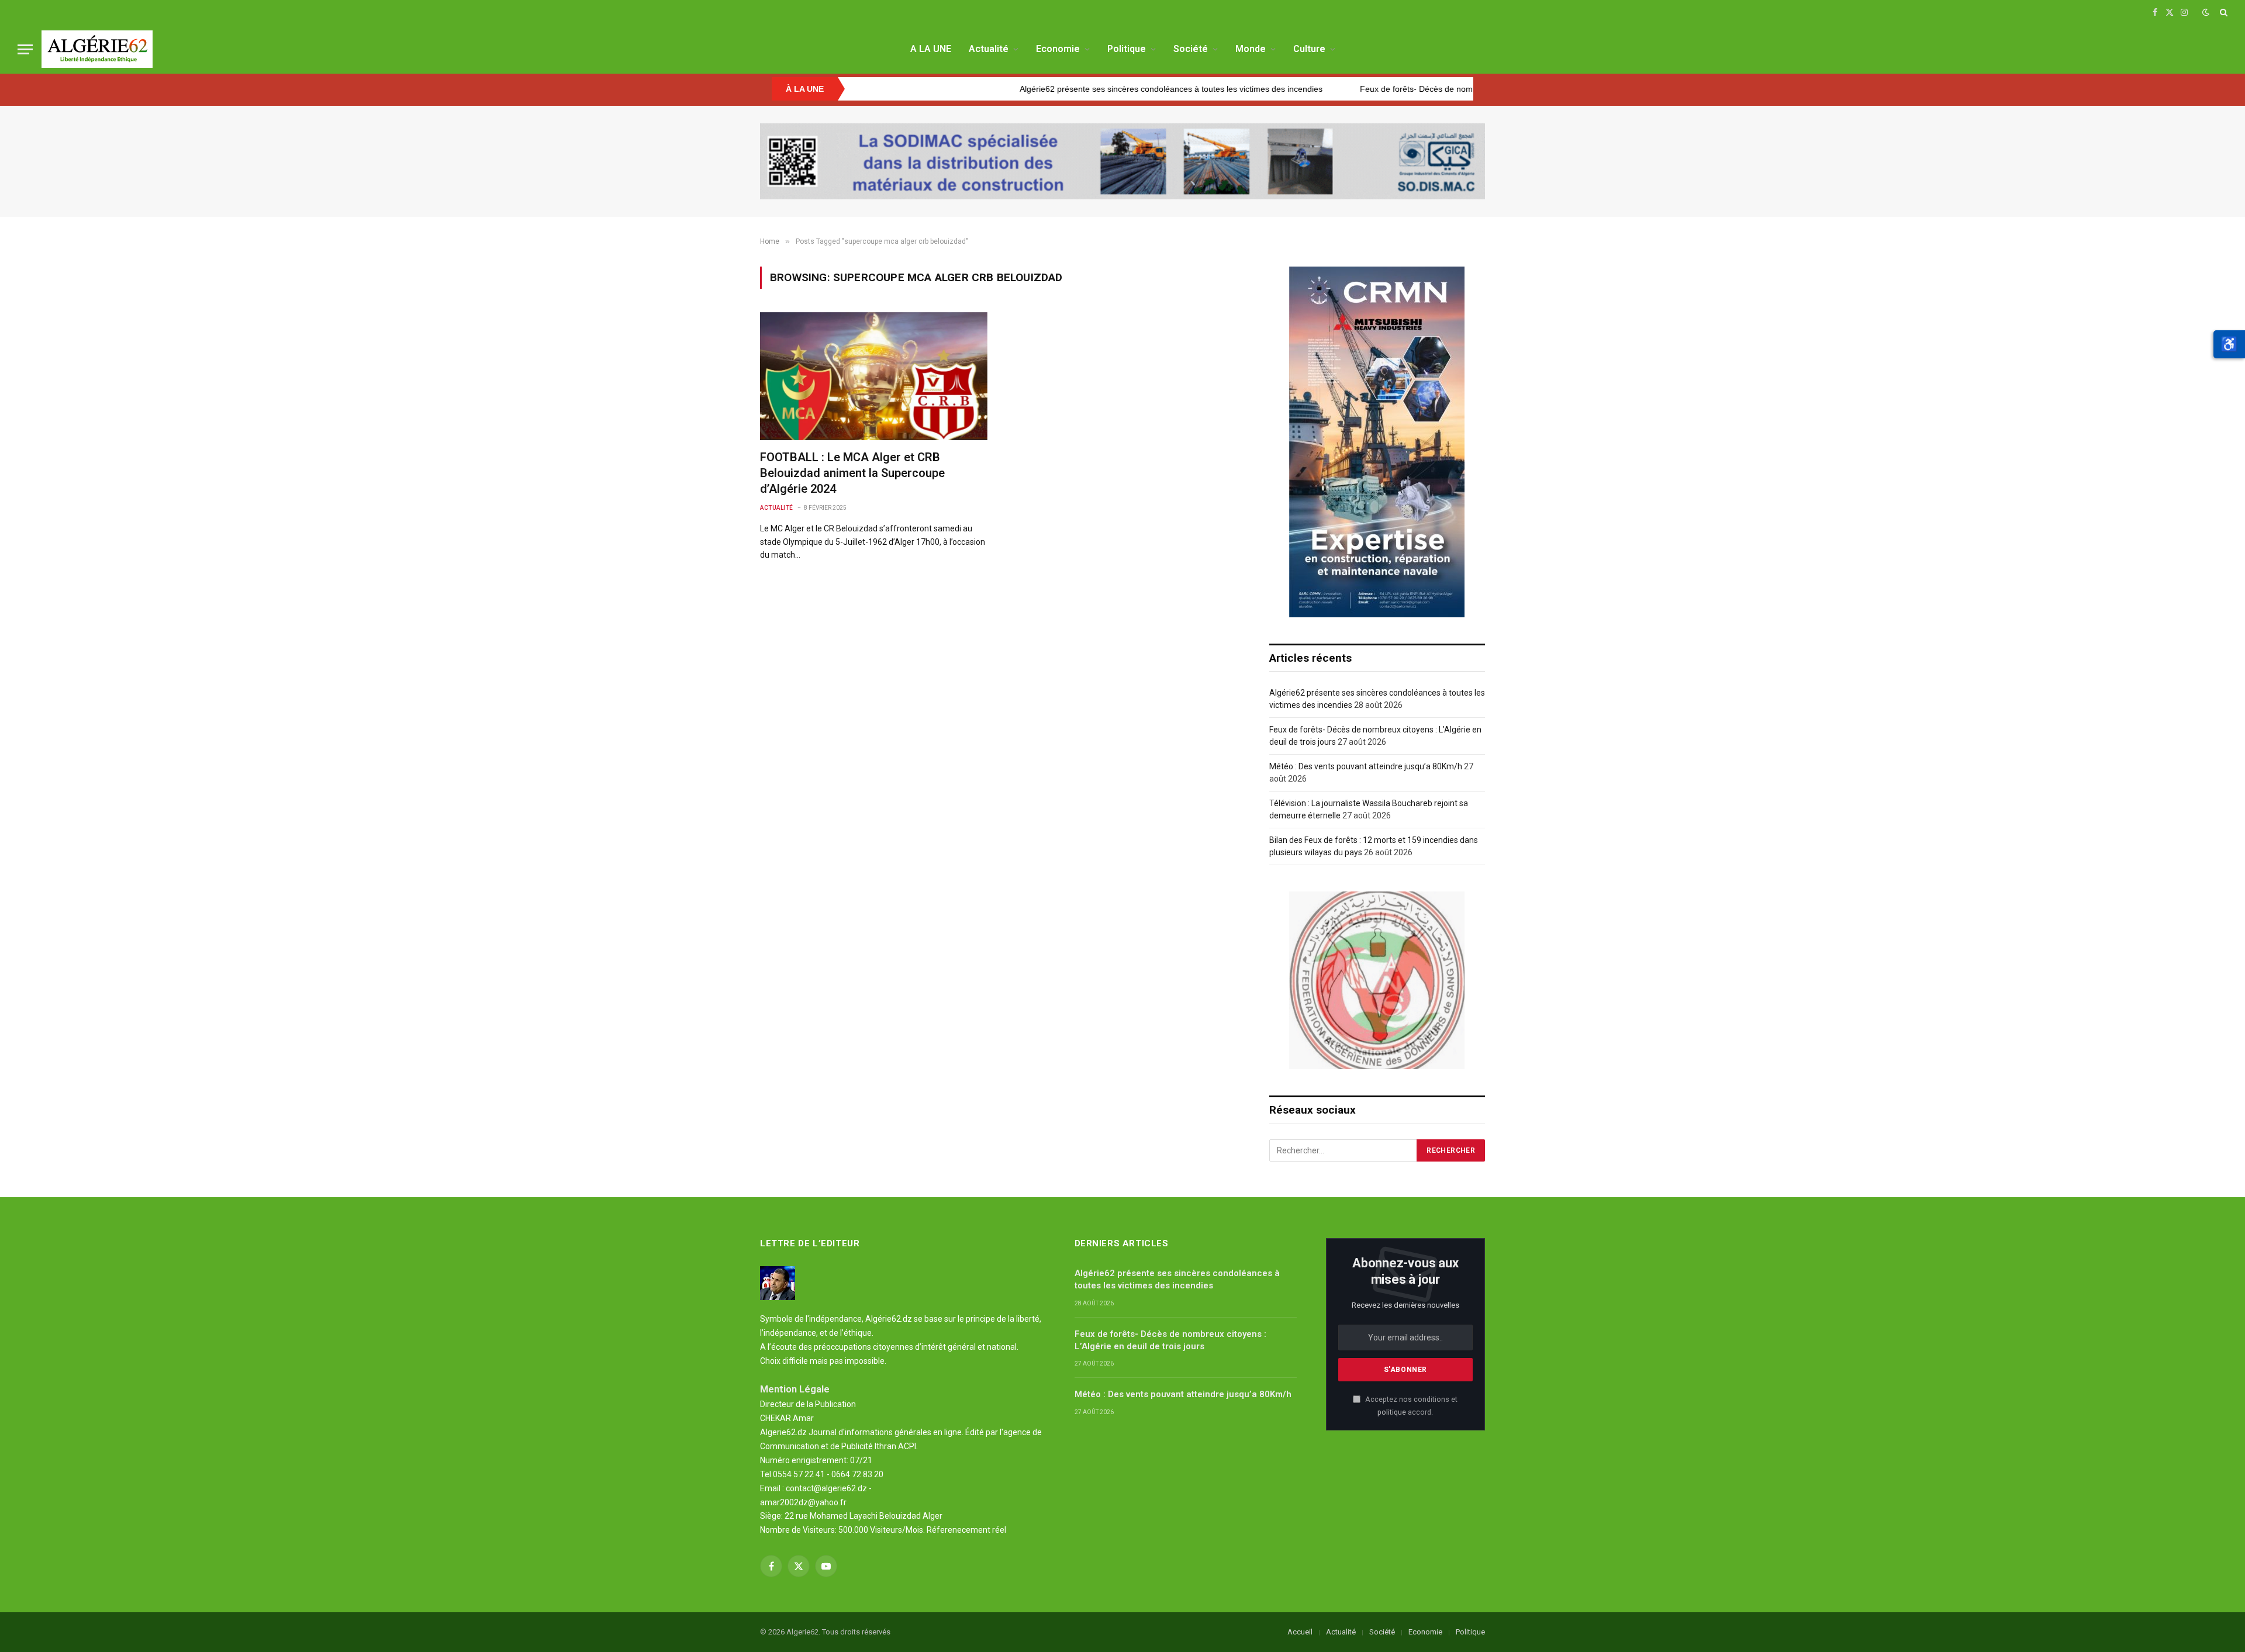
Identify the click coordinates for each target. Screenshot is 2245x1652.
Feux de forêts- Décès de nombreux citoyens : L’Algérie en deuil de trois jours (1372, 89)
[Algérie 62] (97, 49)
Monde (1251, 49)
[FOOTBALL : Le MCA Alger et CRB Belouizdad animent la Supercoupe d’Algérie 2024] (874, 376)
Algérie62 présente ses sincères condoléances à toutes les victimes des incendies (1039, 89)
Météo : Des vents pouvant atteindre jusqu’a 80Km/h (1366, 766)
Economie (1058, 49)
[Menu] (25, 49)
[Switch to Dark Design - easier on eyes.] (2206, 12)
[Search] (2222, 12)
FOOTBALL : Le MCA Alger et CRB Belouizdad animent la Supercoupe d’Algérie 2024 (852, 473)
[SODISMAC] (1122, 161)
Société (1191, 49)
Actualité (989, 49)
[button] (2229, 344)
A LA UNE (931, 49)
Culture (1309, 49)
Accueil (1300, 1632)
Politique (1127, 49)
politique (1392, 1412)
